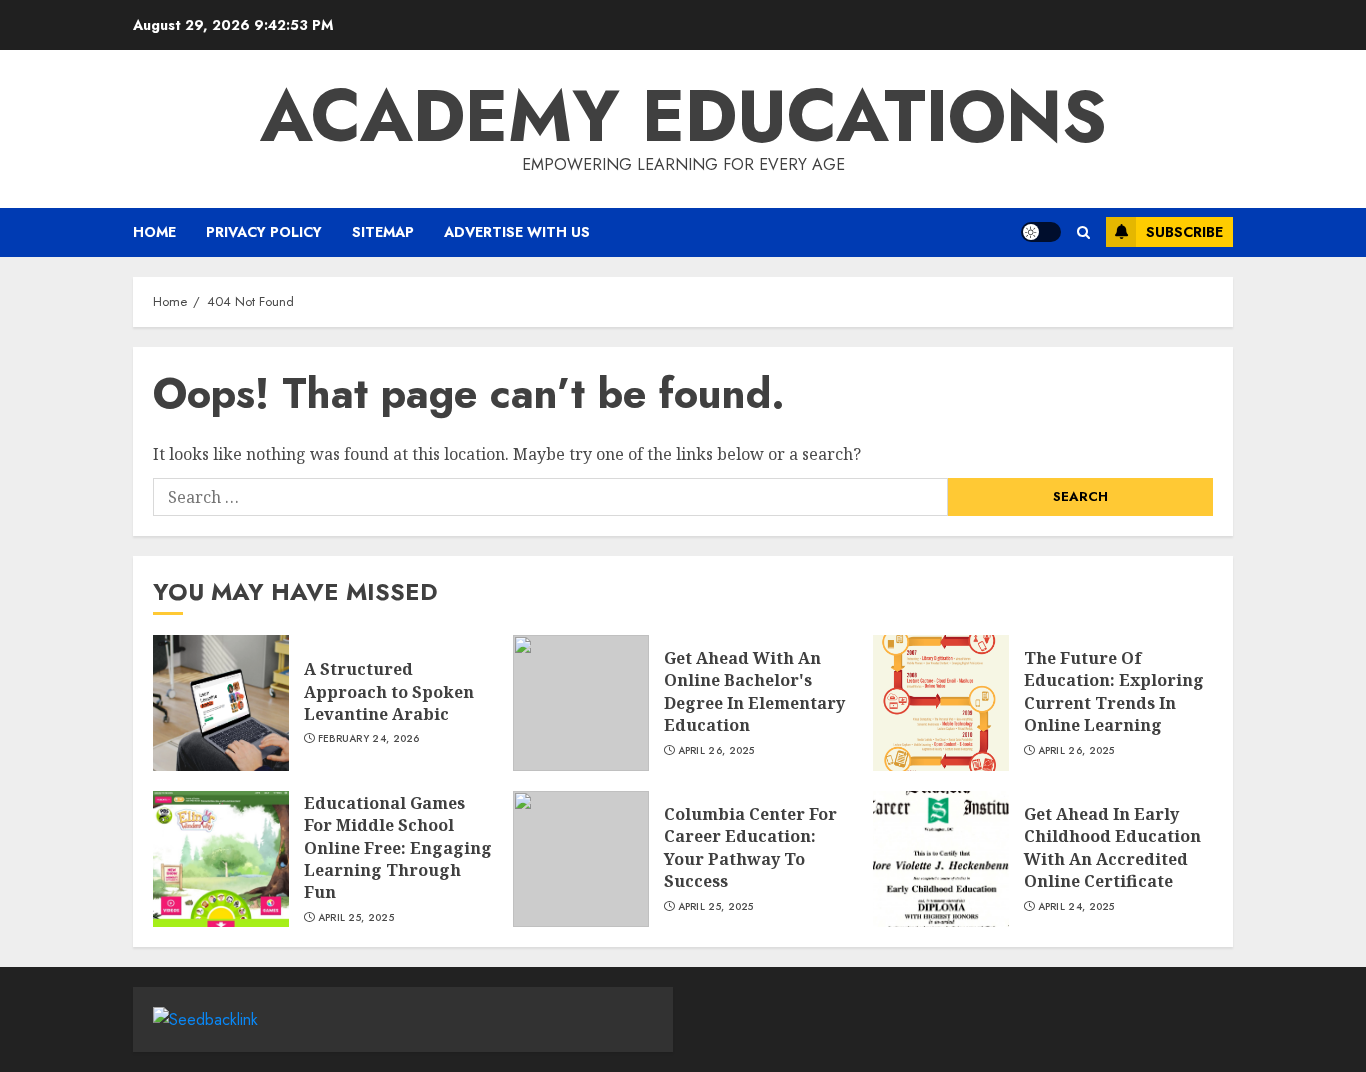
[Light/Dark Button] (1041, 232)
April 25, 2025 (356, 918)
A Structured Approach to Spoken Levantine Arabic (389, 691)
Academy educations (683, 116)
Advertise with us (517, 232)
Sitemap (383, 232)
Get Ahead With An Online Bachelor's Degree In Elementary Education (754, 691)
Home (154, 232)
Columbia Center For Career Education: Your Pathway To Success (750, 847)
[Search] (1083, 232)
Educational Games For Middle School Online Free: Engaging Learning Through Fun (398, 848)
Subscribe (1184, 232)
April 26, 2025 (716, 751)
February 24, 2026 (369, 739)
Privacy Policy (264, 232)
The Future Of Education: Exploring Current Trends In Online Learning (1114, 691)
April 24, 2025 (1076, 907)
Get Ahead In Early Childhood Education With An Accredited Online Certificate (1112, 847)
